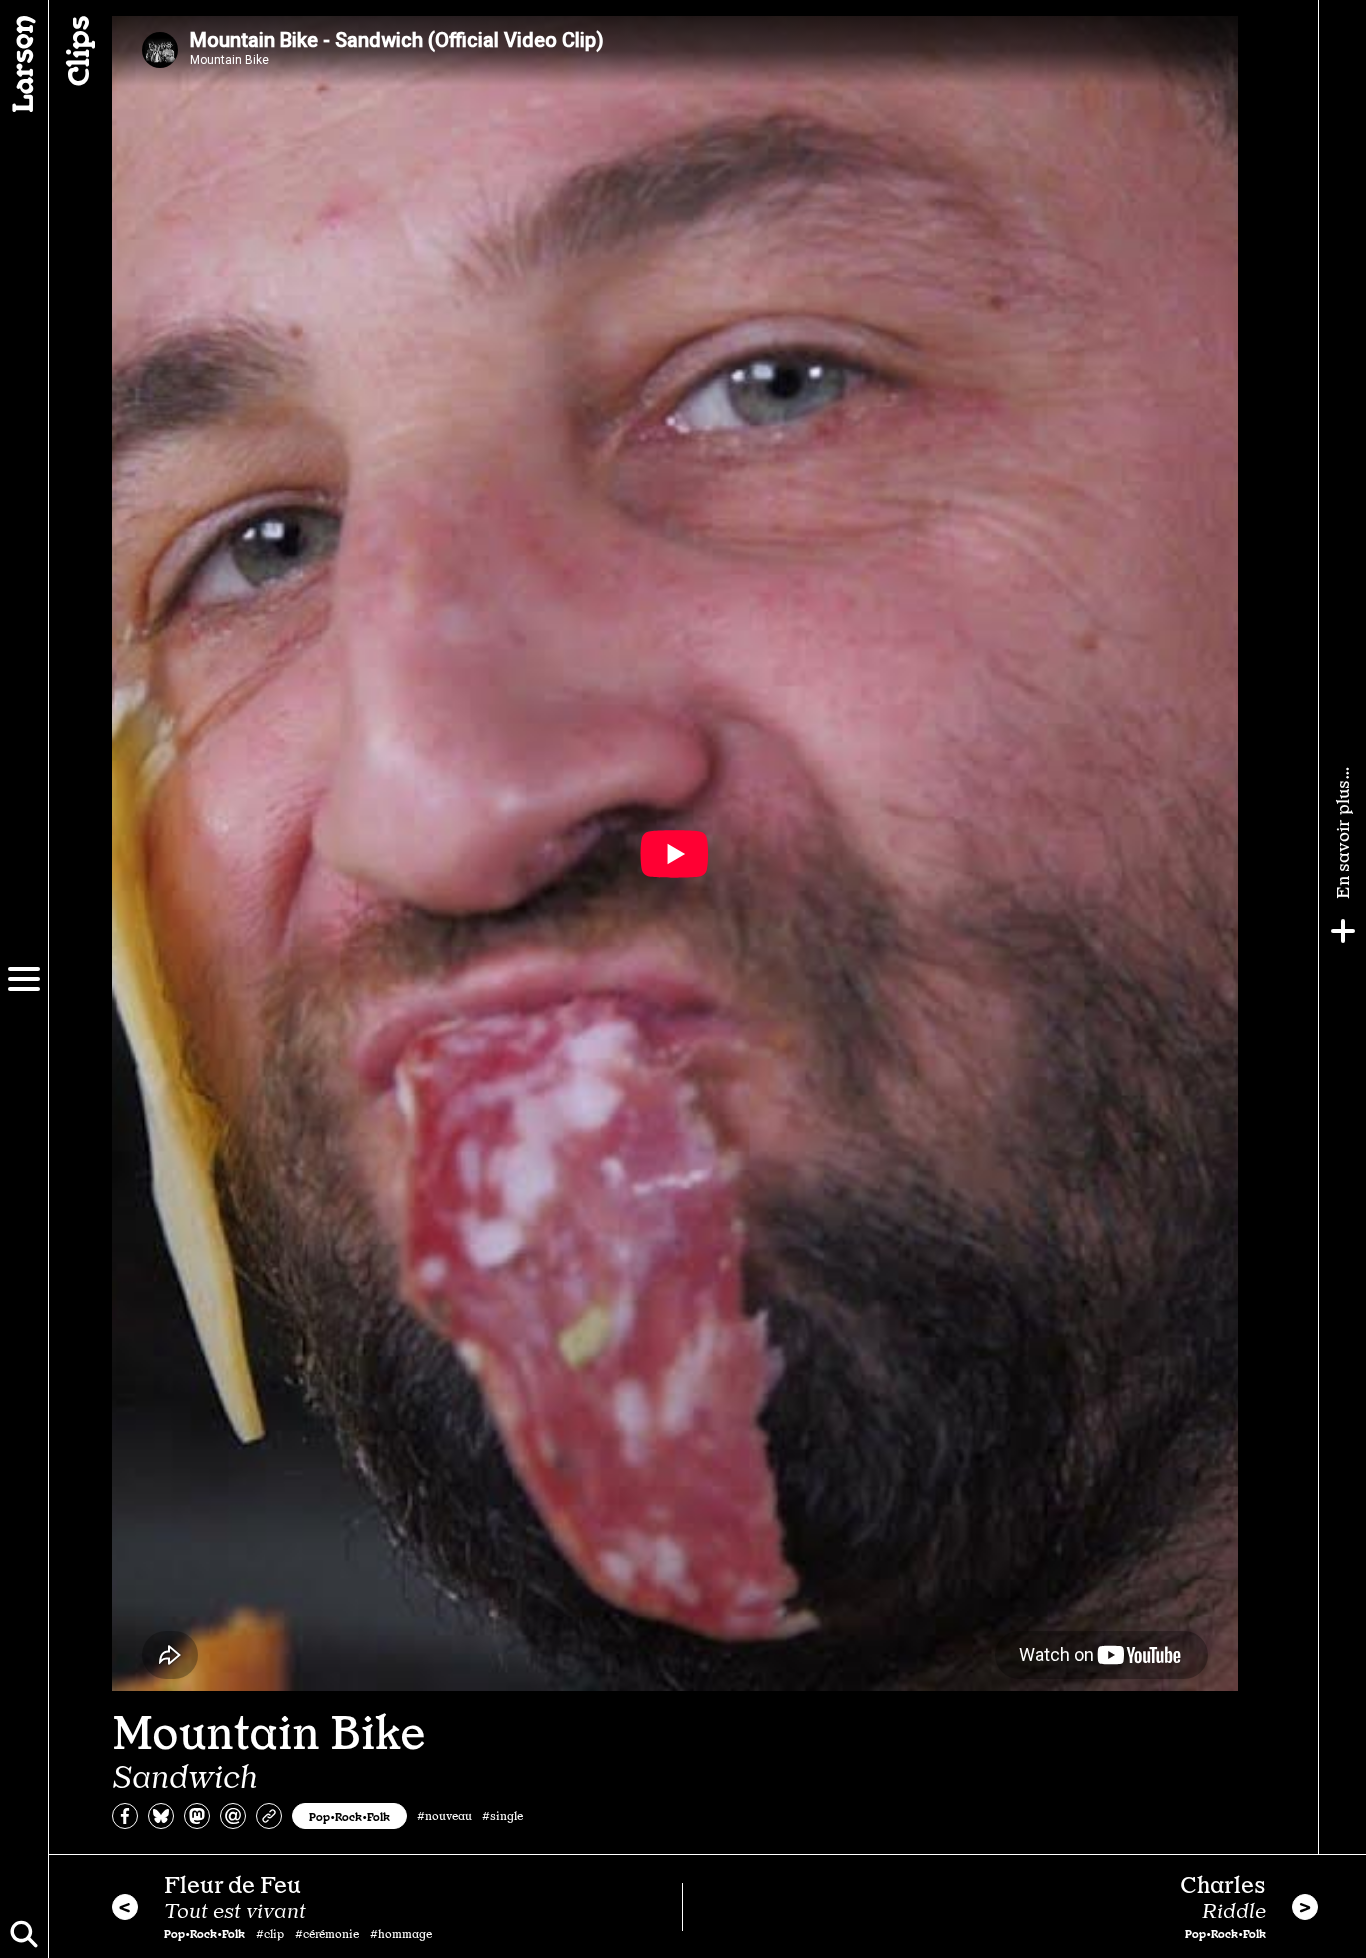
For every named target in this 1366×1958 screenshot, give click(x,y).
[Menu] (24, 979)
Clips (76, 51)
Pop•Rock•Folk (349, 1816)
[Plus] (1343, 931)
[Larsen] (24, 64)
